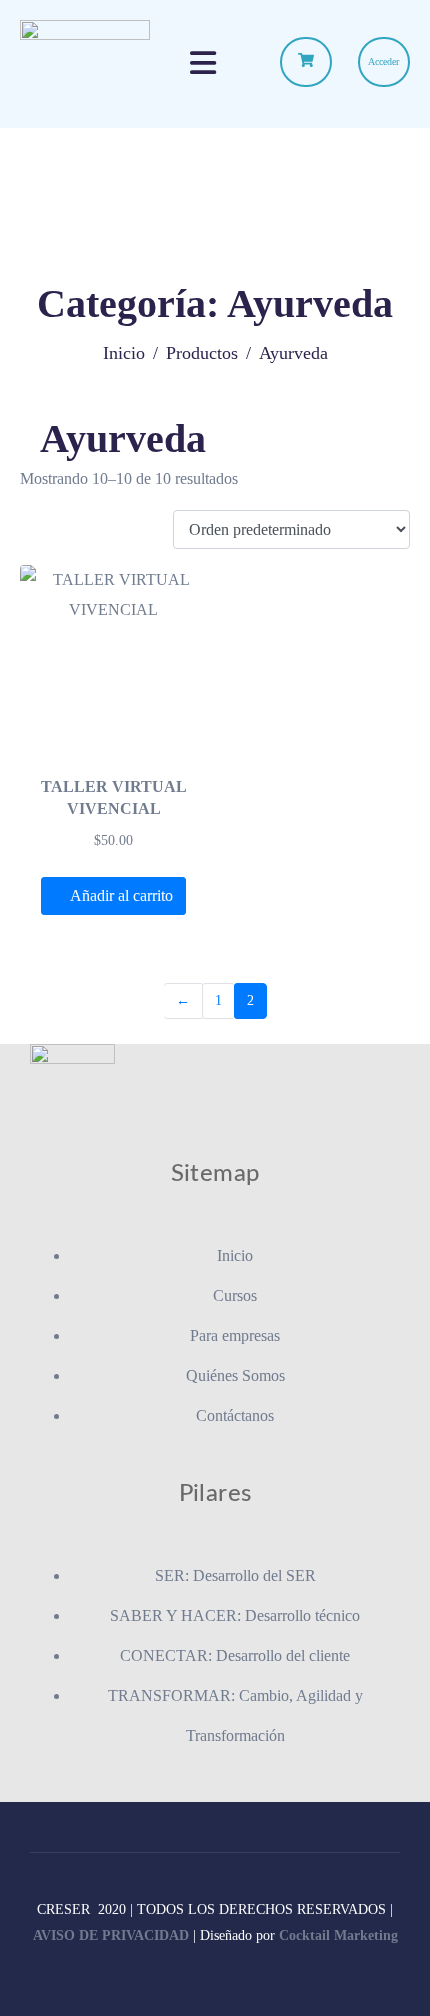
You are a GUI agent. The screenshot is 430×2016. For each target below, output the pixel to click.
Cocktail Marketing (338, 1935)
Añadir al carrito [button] (121, 895)
